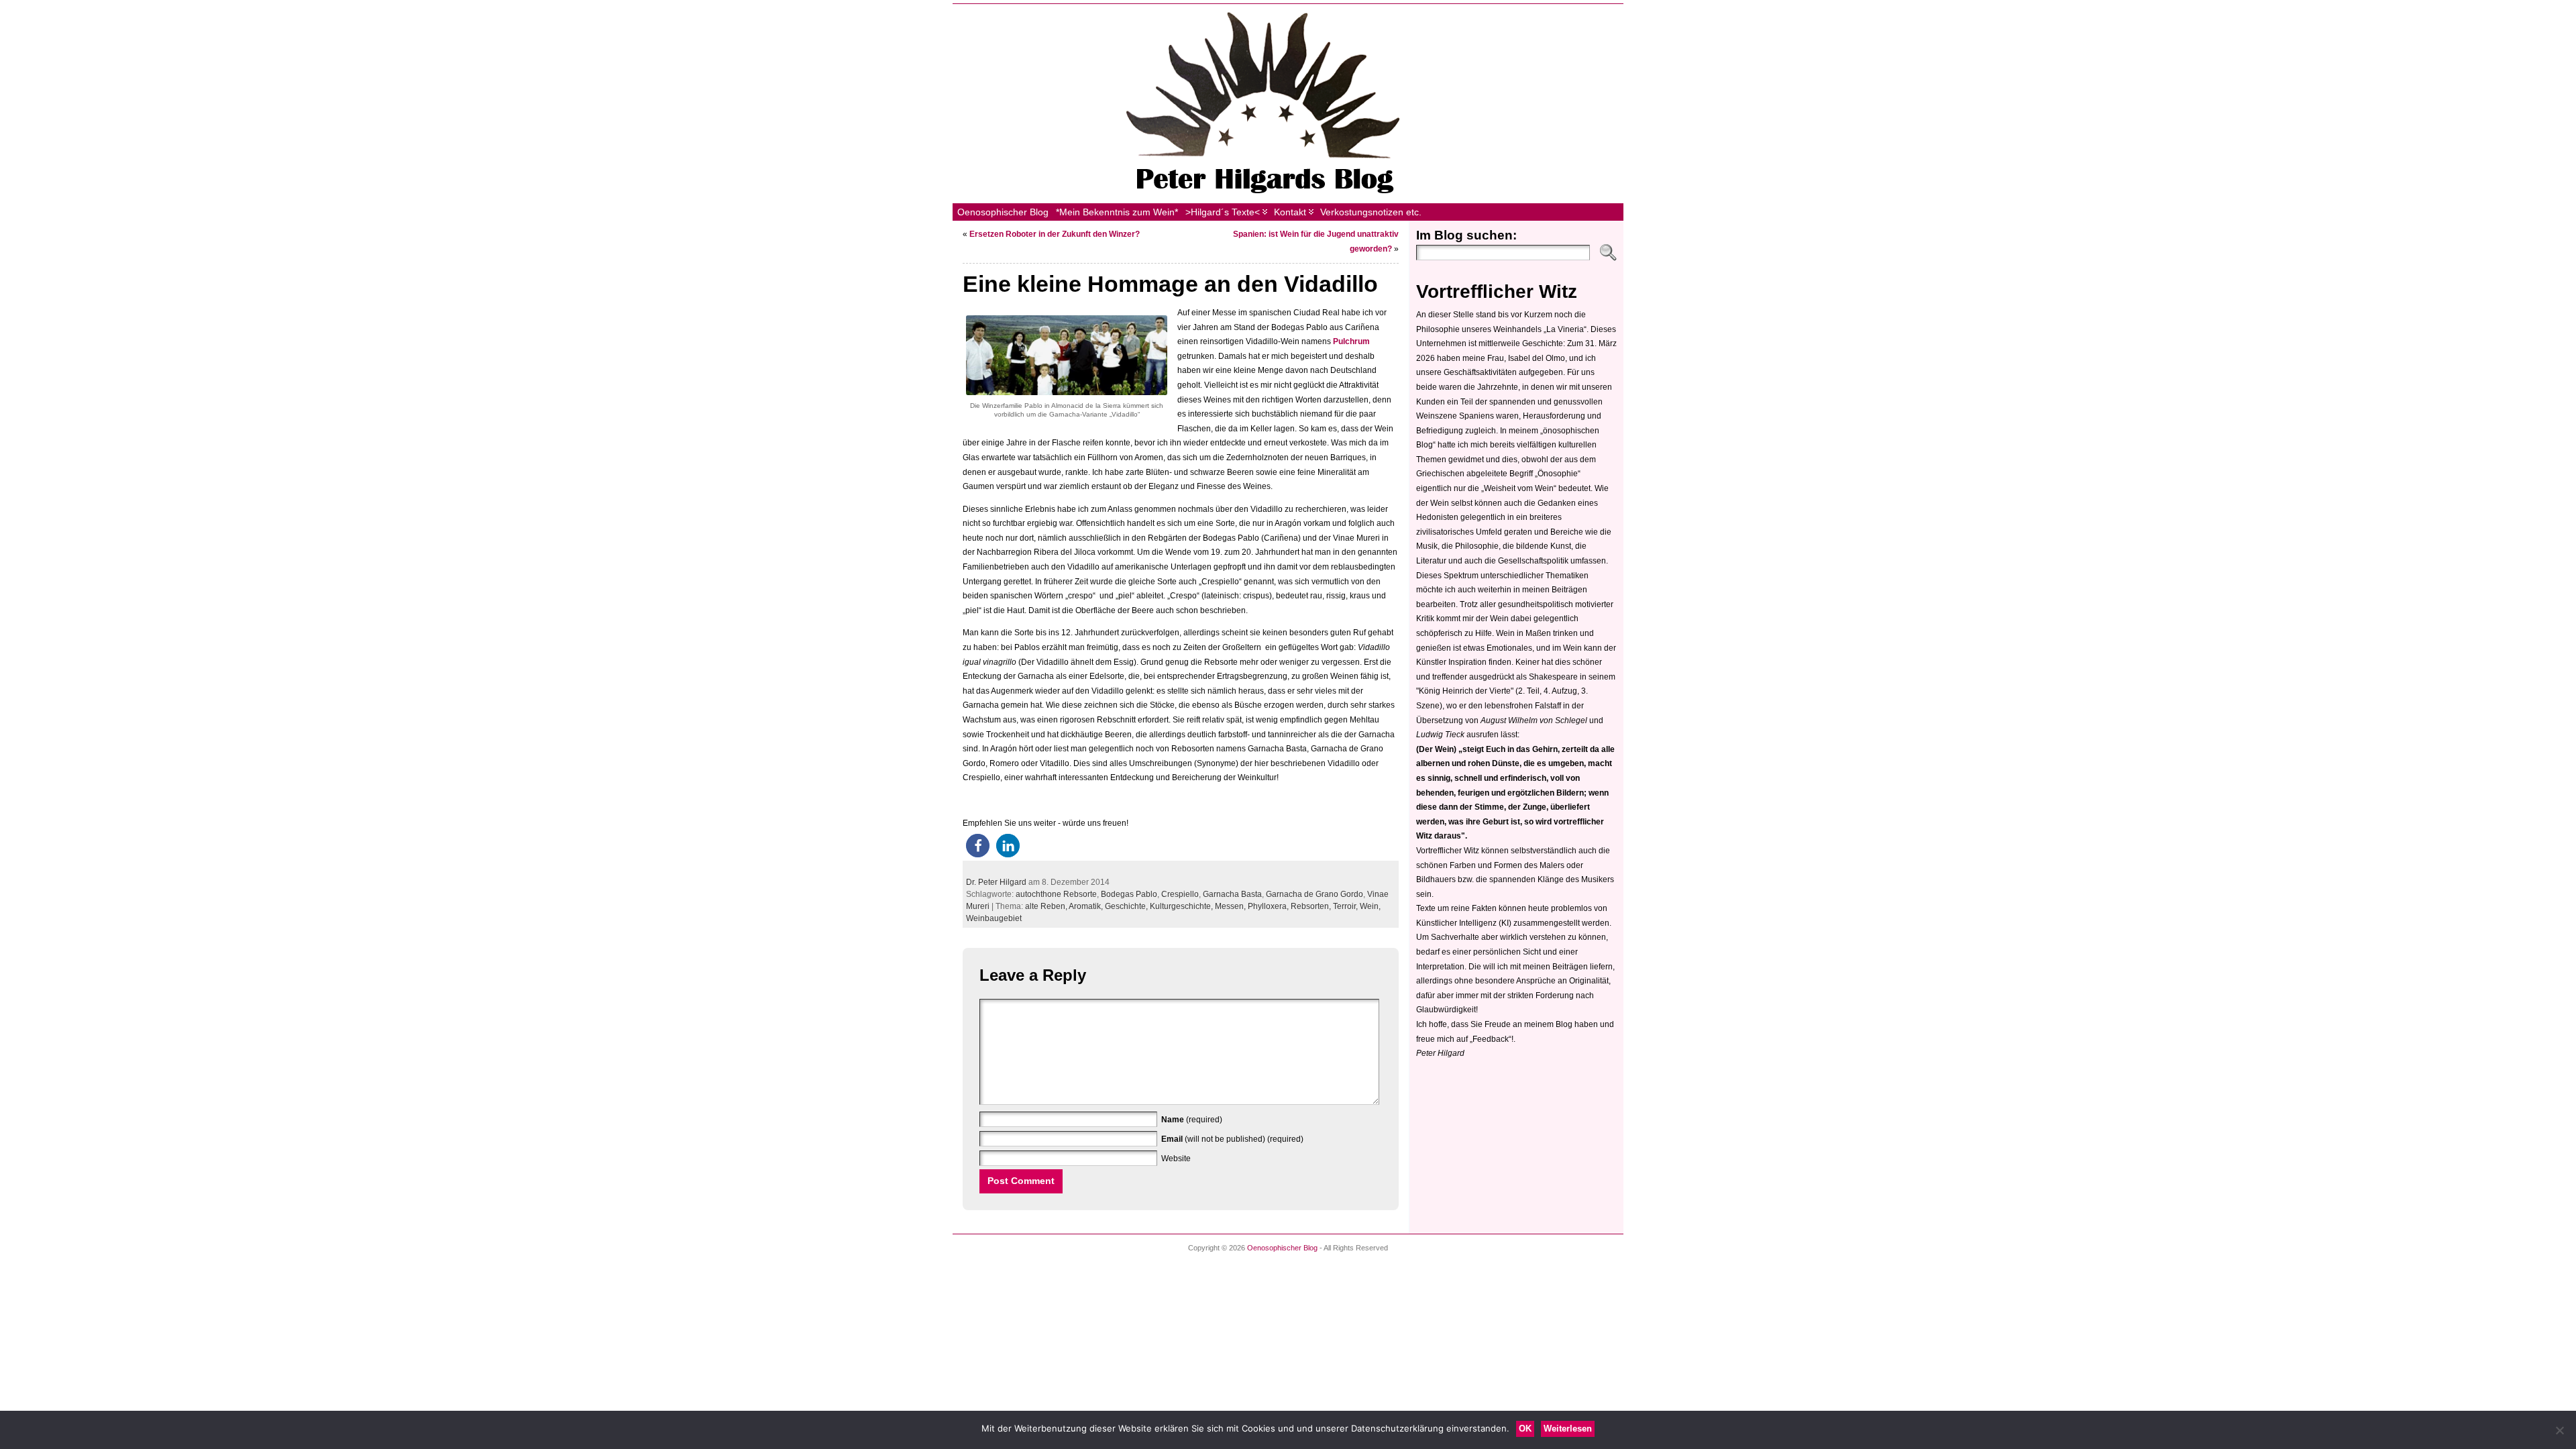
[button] (978, 846)
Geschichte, (1127, 906)
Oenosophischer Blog (1282, 1248)
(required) (1192, 1120)
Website (1176, 1159)
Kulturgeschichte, (1182, 906)
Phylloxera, (1269, 906)
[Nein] (2559, 1430)
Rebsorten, (1312, 906)
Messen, (1231, 906)
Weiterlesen (1568, 1429)
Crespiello (1180, 894)
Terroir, (1346, 906)
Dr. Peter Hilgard (996, 882)
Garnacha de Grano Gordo (1314, 894)
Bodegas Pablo (1129, 894)
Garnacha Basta (1232, 894)
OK (1525, 1429)
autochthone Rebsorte (1056, 894)
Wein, (1370, 906)
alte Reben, (1047, 906)
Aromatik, (1087, 906)
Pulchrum (1351, 341)
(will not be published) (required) (1232, 1139)
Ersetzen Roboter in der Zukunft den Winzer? (1055, 234)
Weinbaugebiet (994, 918)
